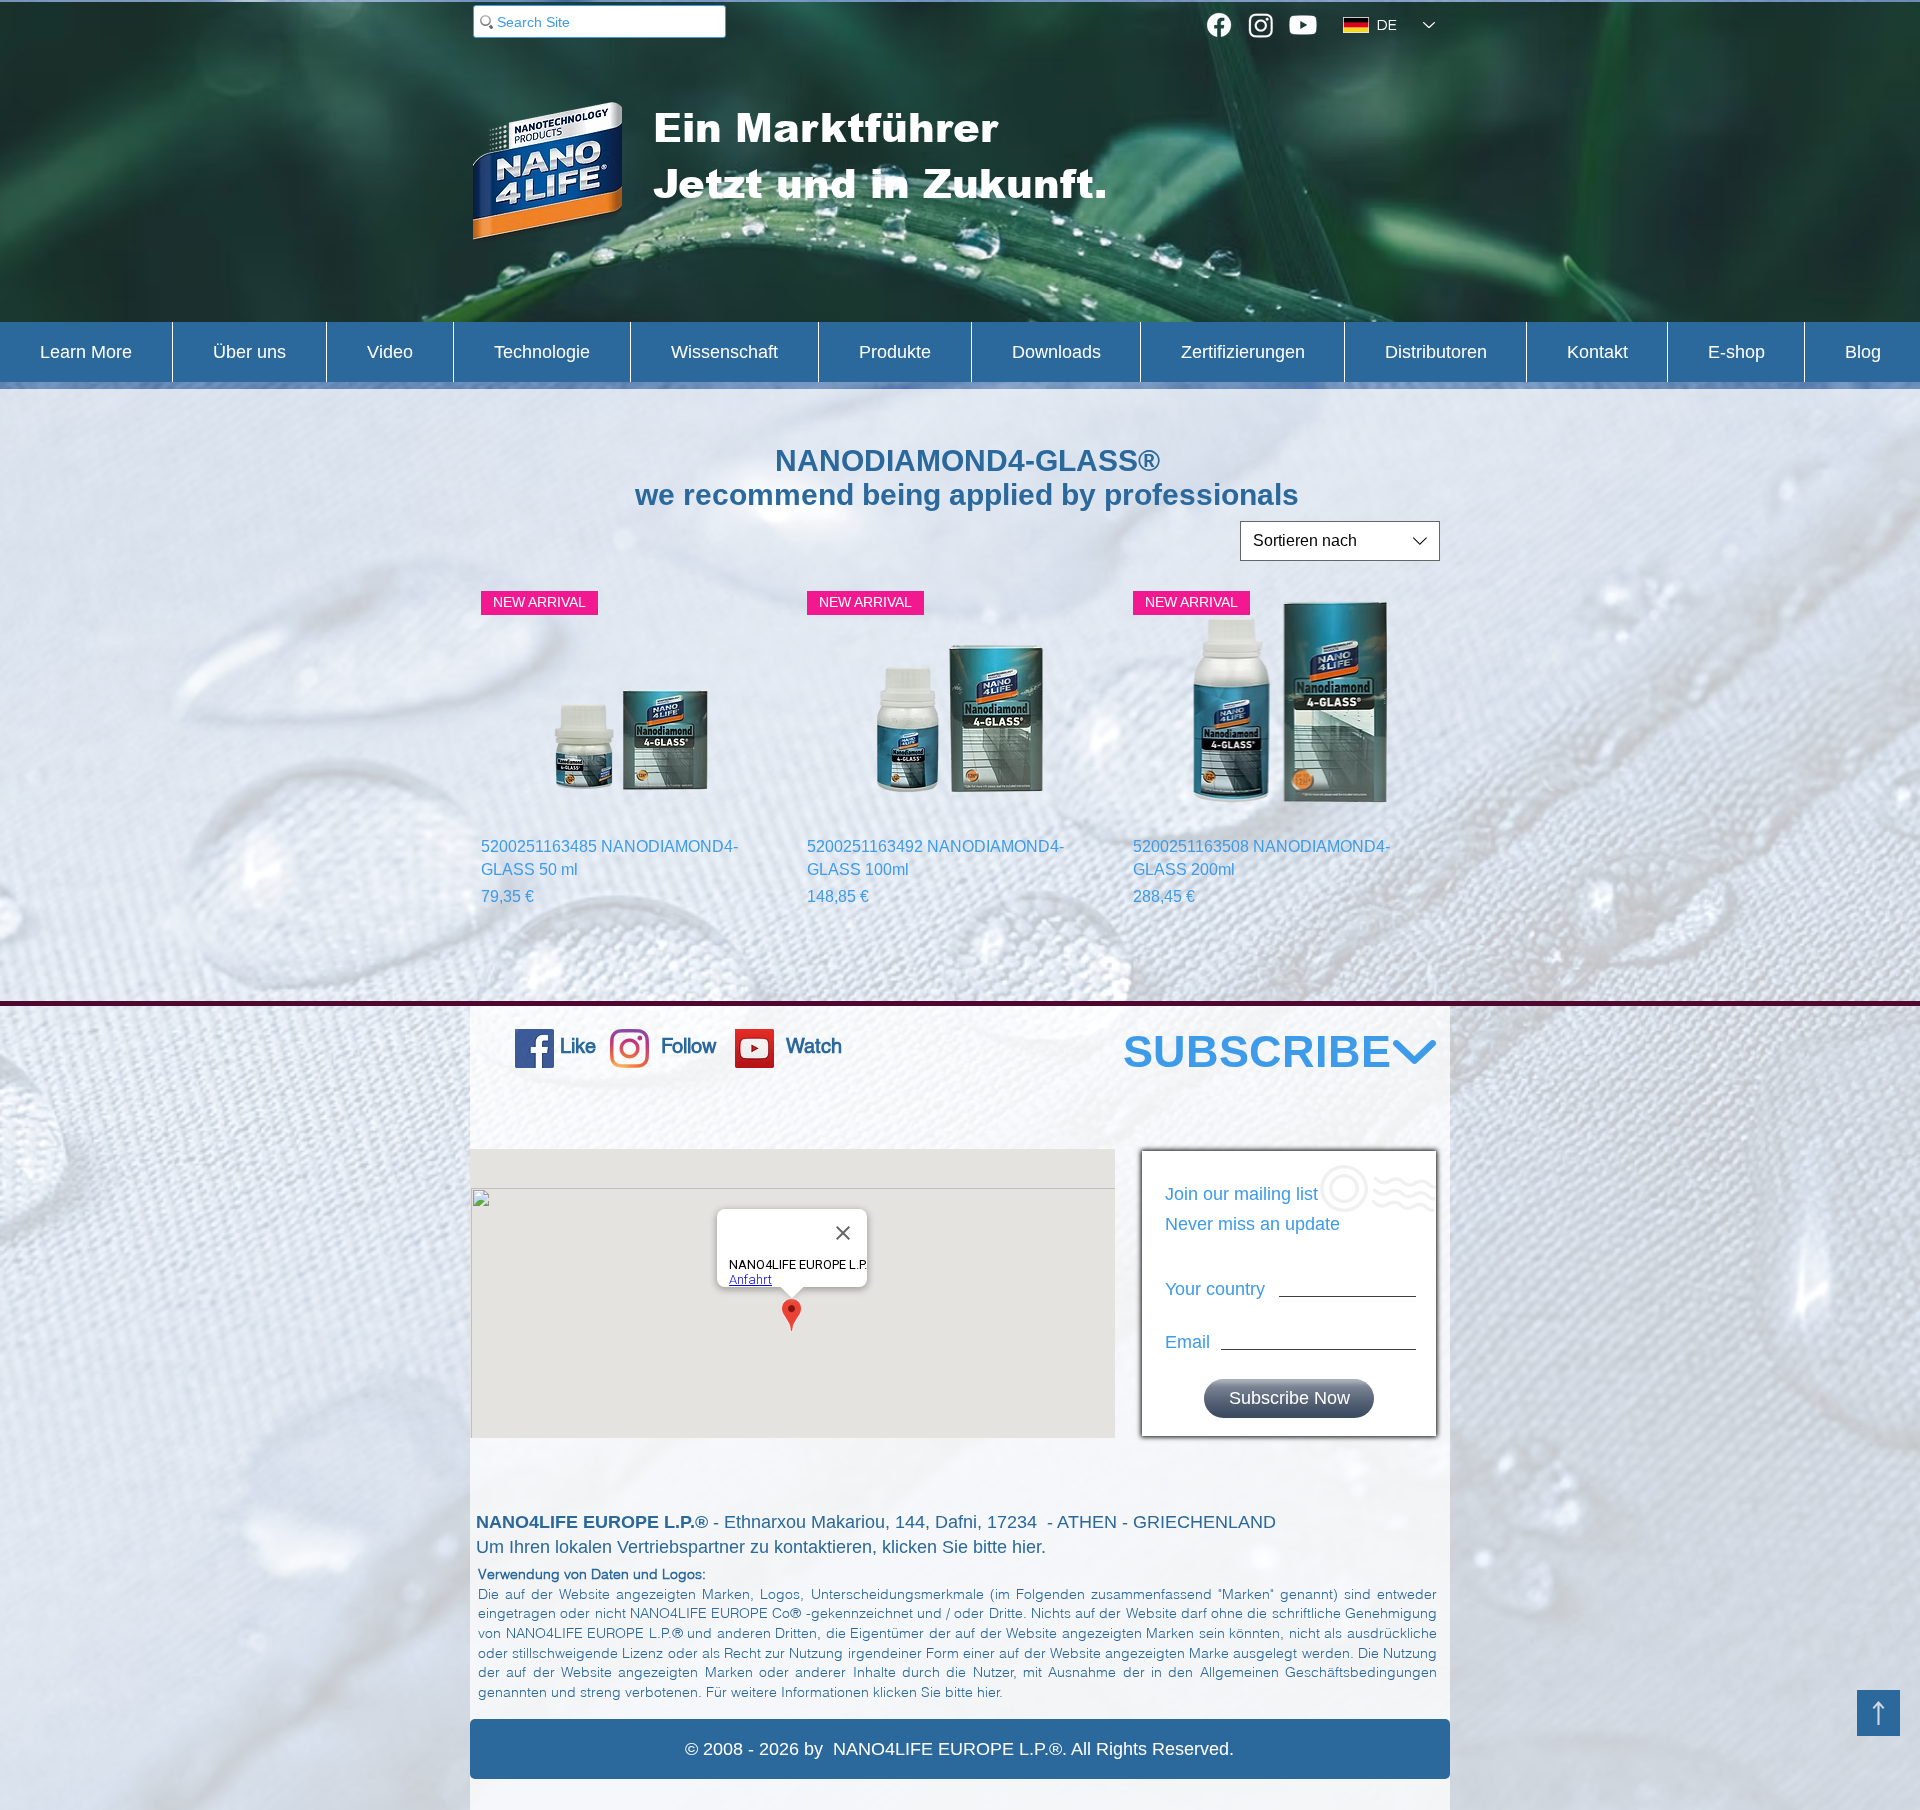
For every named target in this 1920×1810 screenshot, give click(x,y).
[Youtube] (1303, 25)
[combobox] (1340, 541)
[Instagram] (1261, 25)
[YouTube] (754, 1048)
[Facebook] (1219, 25)
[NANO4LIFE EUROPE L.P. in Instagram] (629, 1048)
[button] (86, 352)
